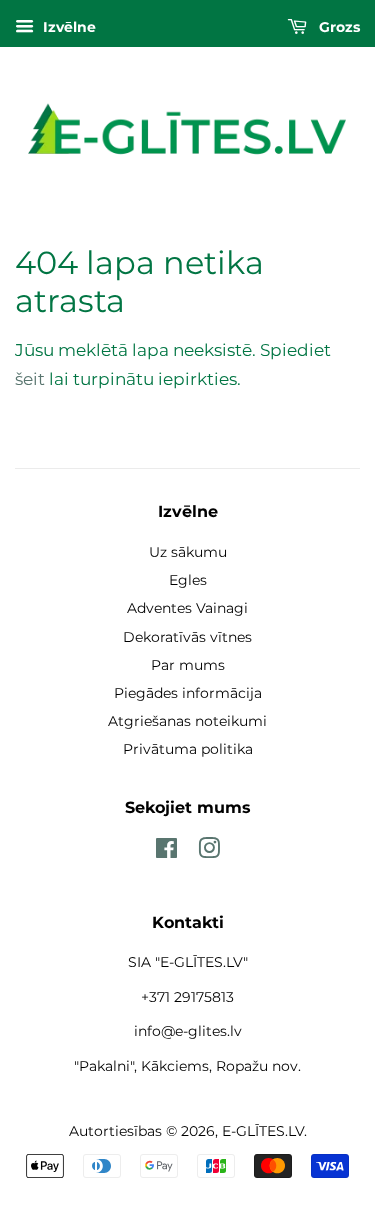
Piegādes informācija (188, 693)
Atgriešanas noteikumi (187, 721)
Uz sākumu (188, 552)
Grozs (337, 27)
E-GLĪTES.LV (263, 1131)
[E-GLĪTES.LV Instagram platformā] (209, 852)
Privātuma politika (188, 749)
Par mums (188, 665)
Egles (188, 580)
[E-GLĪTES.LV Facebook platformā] (166, 852)
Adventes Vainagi (187, 608)
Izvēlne (67, 27)
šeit (30, 379)
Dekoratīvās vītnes (187, 637)
